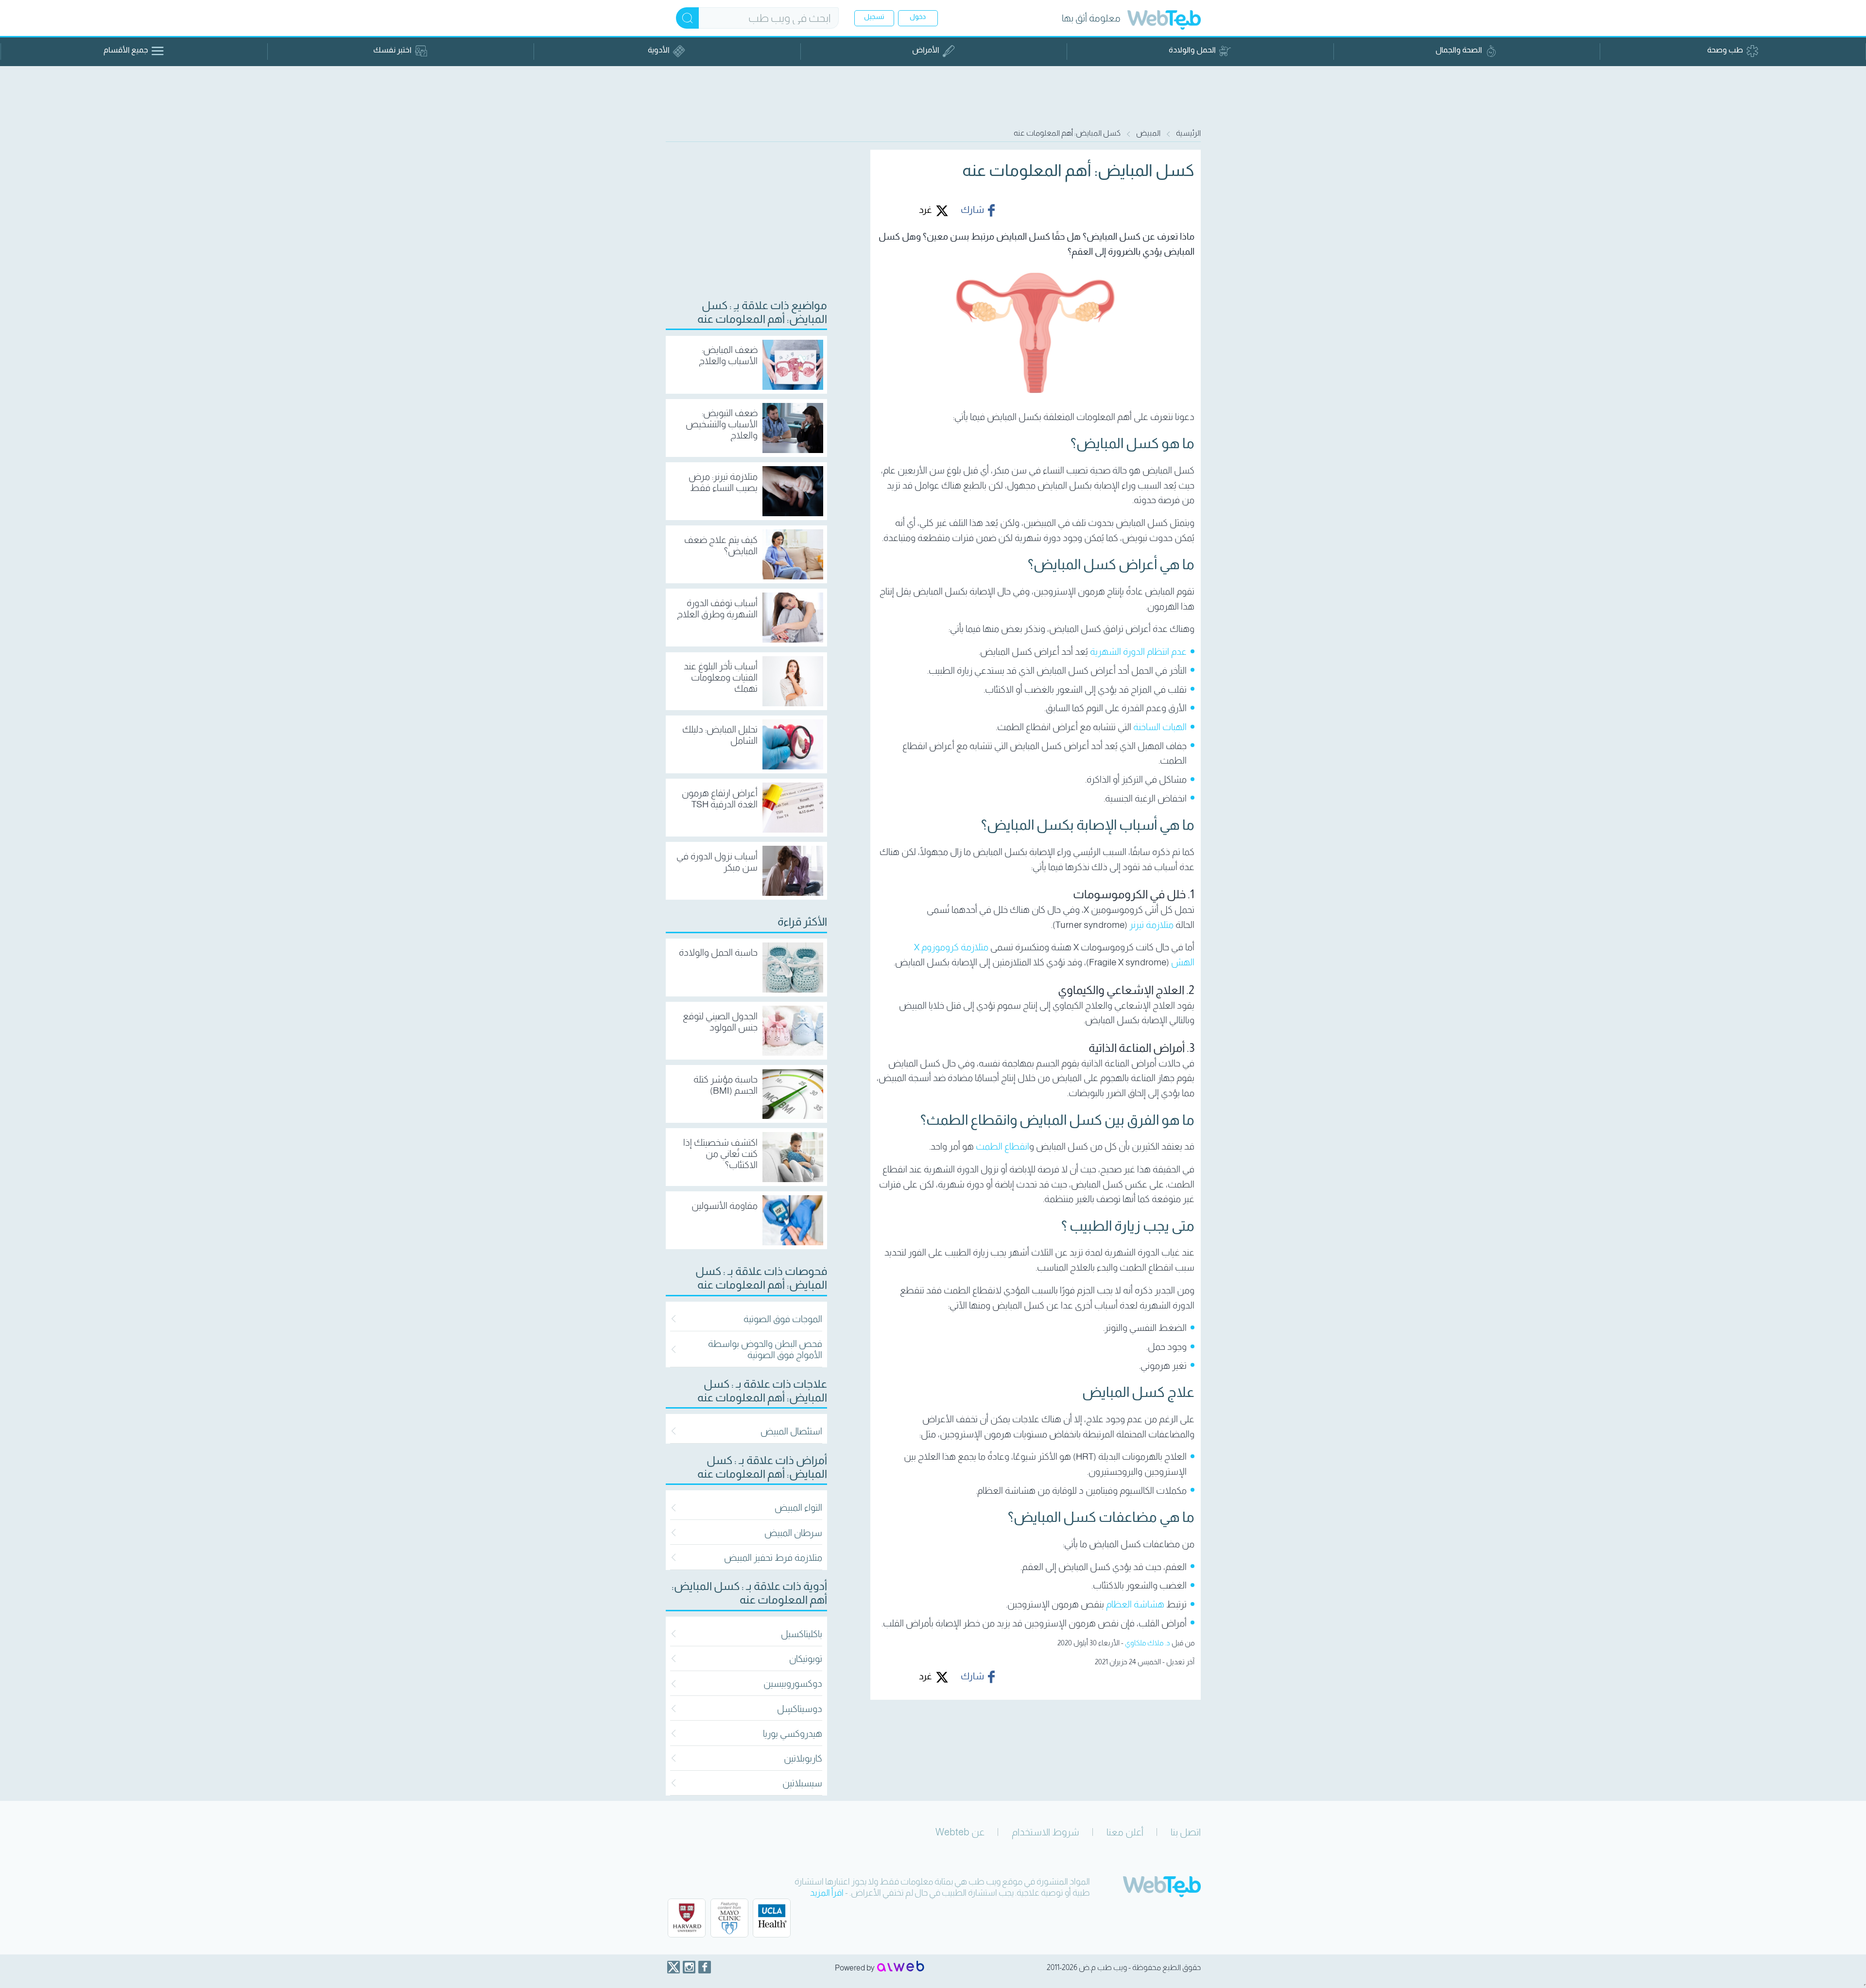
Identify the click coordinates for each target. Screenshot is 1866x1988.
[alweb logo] (901, 1967)
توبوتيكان (806, 1659)
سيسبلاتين (802, 1783)
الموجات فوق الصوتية (783, 1319)
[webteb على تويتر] (674, 1967)
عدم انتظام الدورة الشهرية (1138, 652)
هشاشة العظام (1135, 1604)
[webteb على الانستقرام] (689, 1967)
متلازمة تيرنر (1151, 925)
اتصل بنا (1186, 1832)
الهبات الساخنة (1160, 727)
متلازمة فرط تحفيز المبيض (773, 1558)
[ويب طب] (1164, 21)
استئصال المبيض (791, 1431)
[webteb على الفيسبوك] (705, 1967)
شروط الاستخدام (1045, 1832)
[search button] (687, 18)
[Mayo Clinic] (729, 1918)
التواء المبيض (798, 1508)
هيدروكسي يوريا (793, 1734)
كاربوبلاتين (803, 1758)
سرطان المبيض (793, 1533)
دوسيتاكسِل (800, 1709)
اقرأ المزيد (827, 1893)
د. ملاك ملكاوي (1148, 1643)
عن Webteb (960, 1832)
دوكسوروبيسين (793, 1683)
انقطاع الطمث (1002, 1146)
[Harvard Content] (687, 1918)
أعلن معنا (1125, 1832)
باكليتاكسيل (802, 1634)
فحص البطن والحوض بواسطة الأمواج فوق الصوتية (765, 1349)
